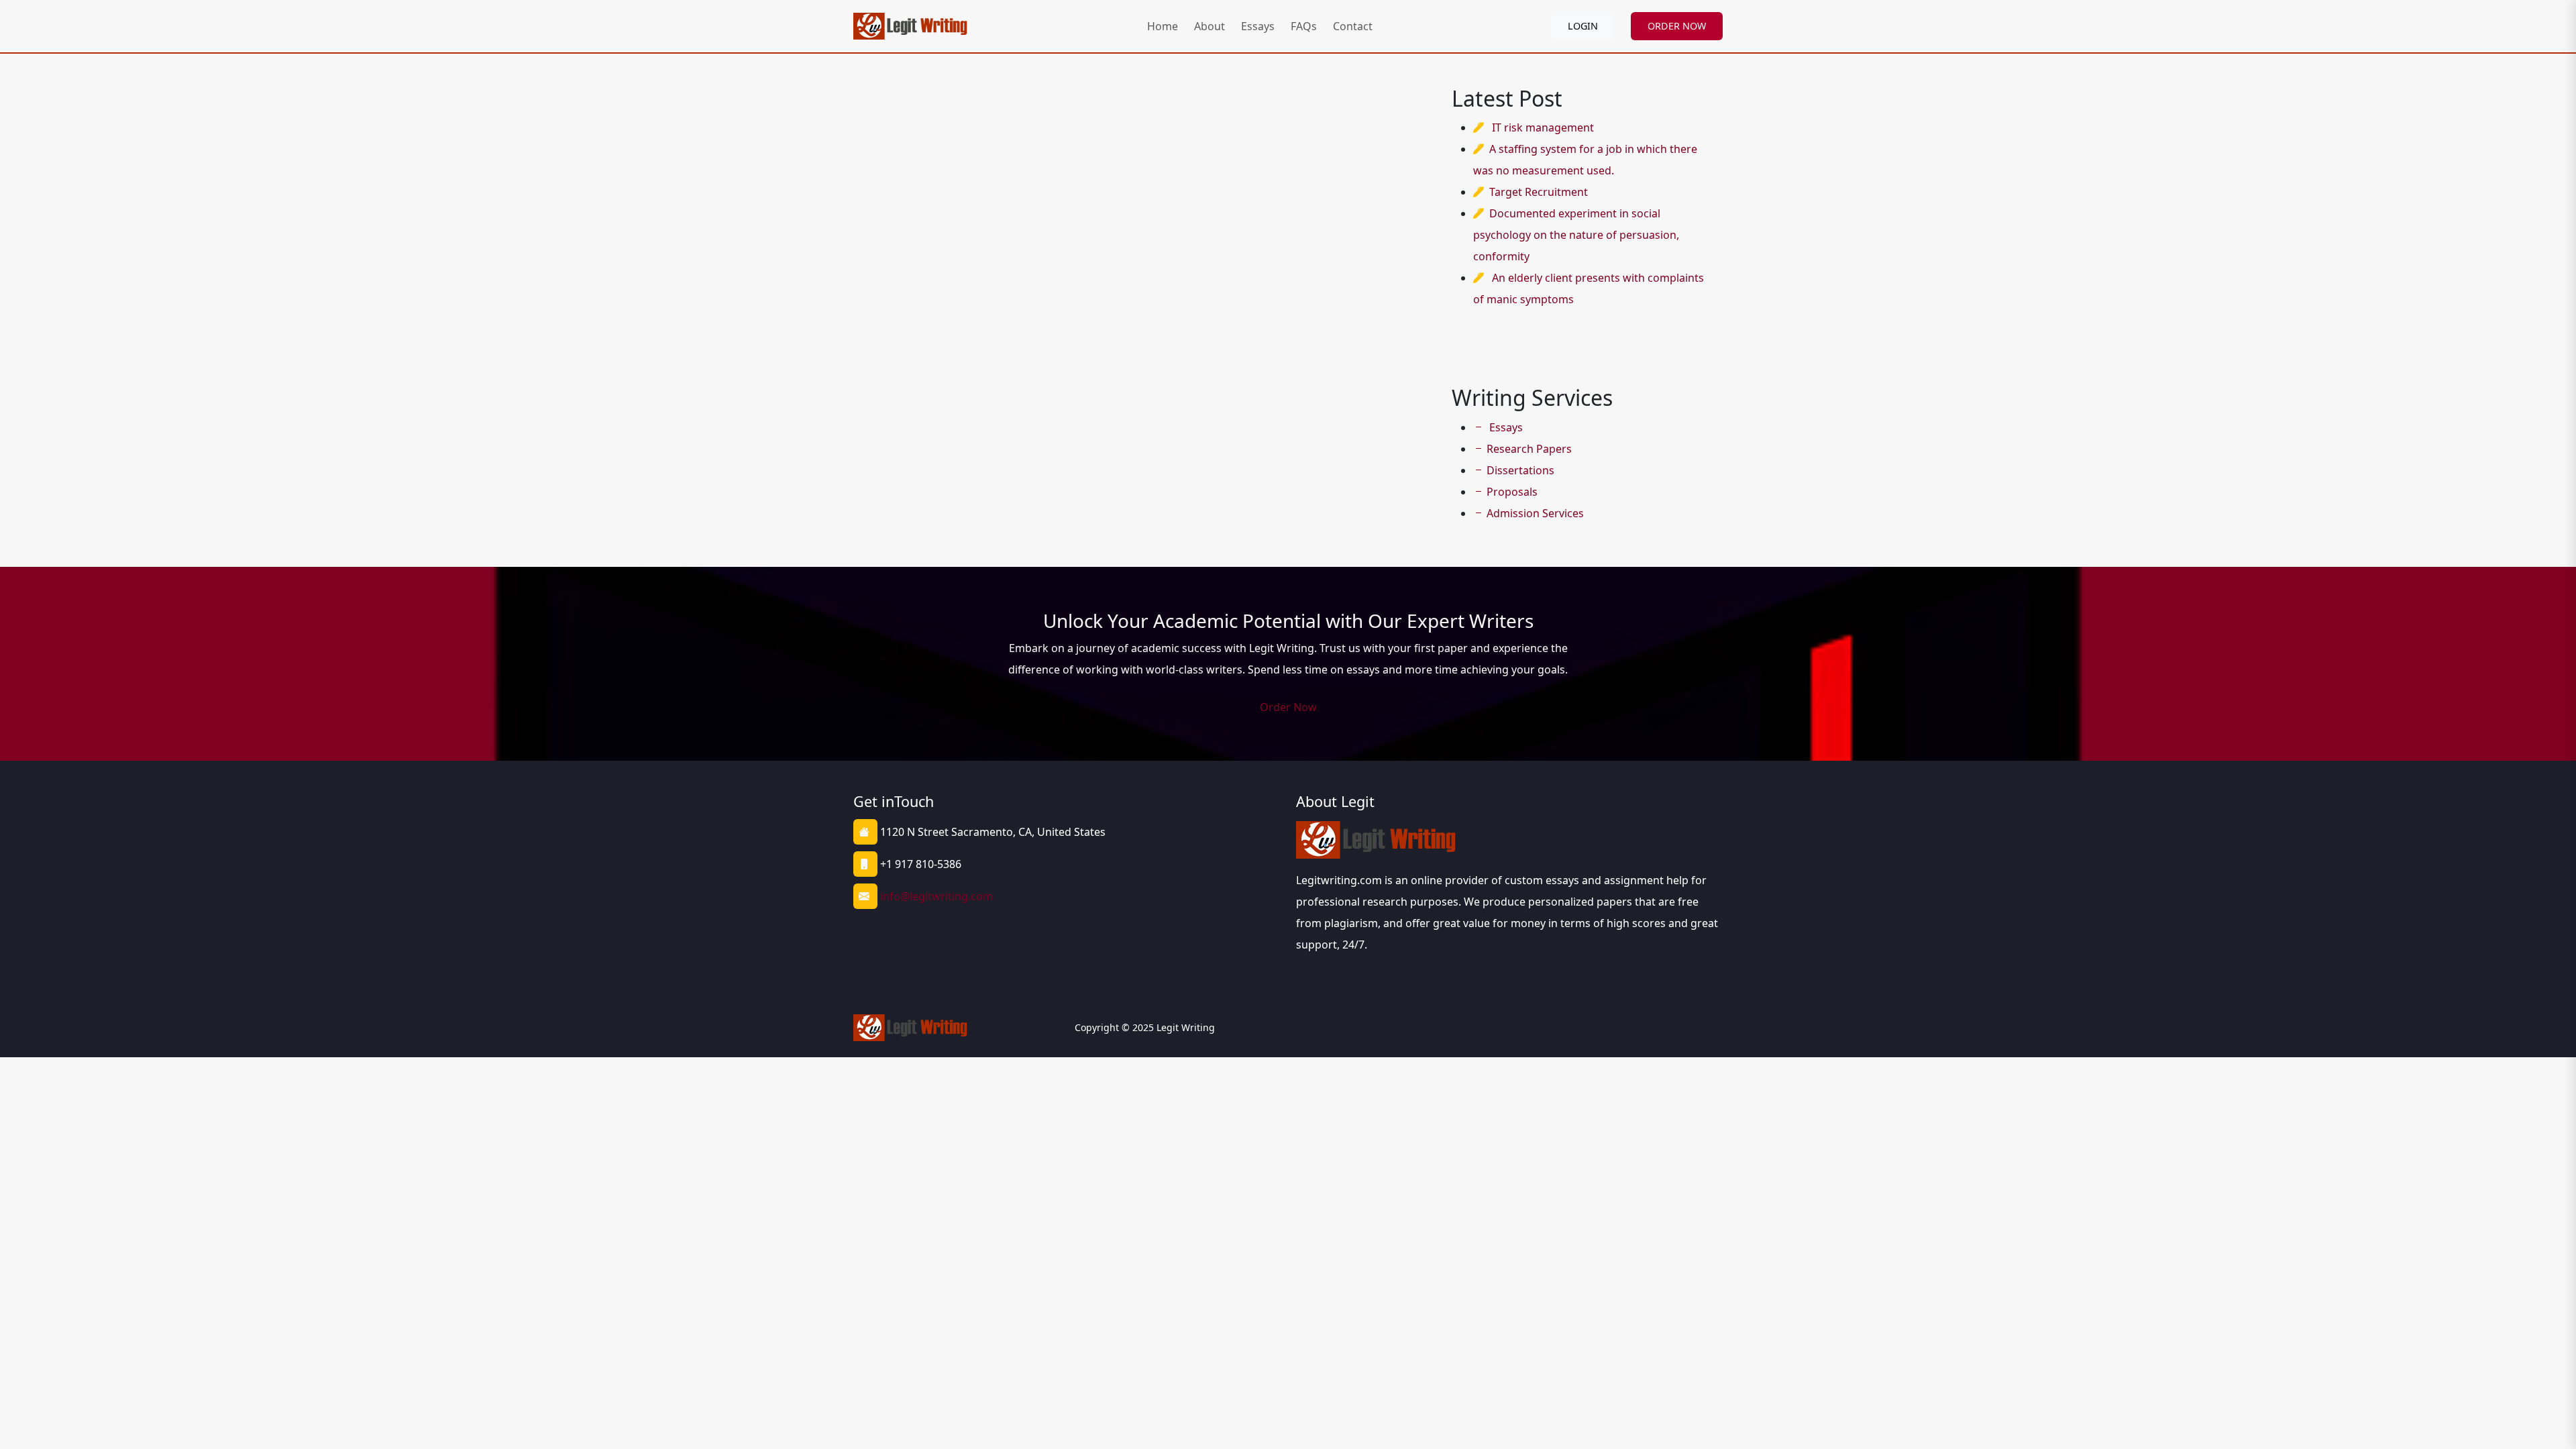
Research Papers (1529, 449)
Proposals (1512, 492)
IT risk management (1543, 127)
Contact (1353, 26)
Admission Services (1535, 513)
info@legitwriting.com (936, 896)
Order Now (1288, 707)
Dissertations (1520, 470)
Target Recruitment (1539, 192)
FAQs (1304, 26)
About (1210, 26)
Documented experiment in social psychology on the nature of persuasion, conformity (1576, 235)
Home (1163, 26)
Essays (1258, 26)
